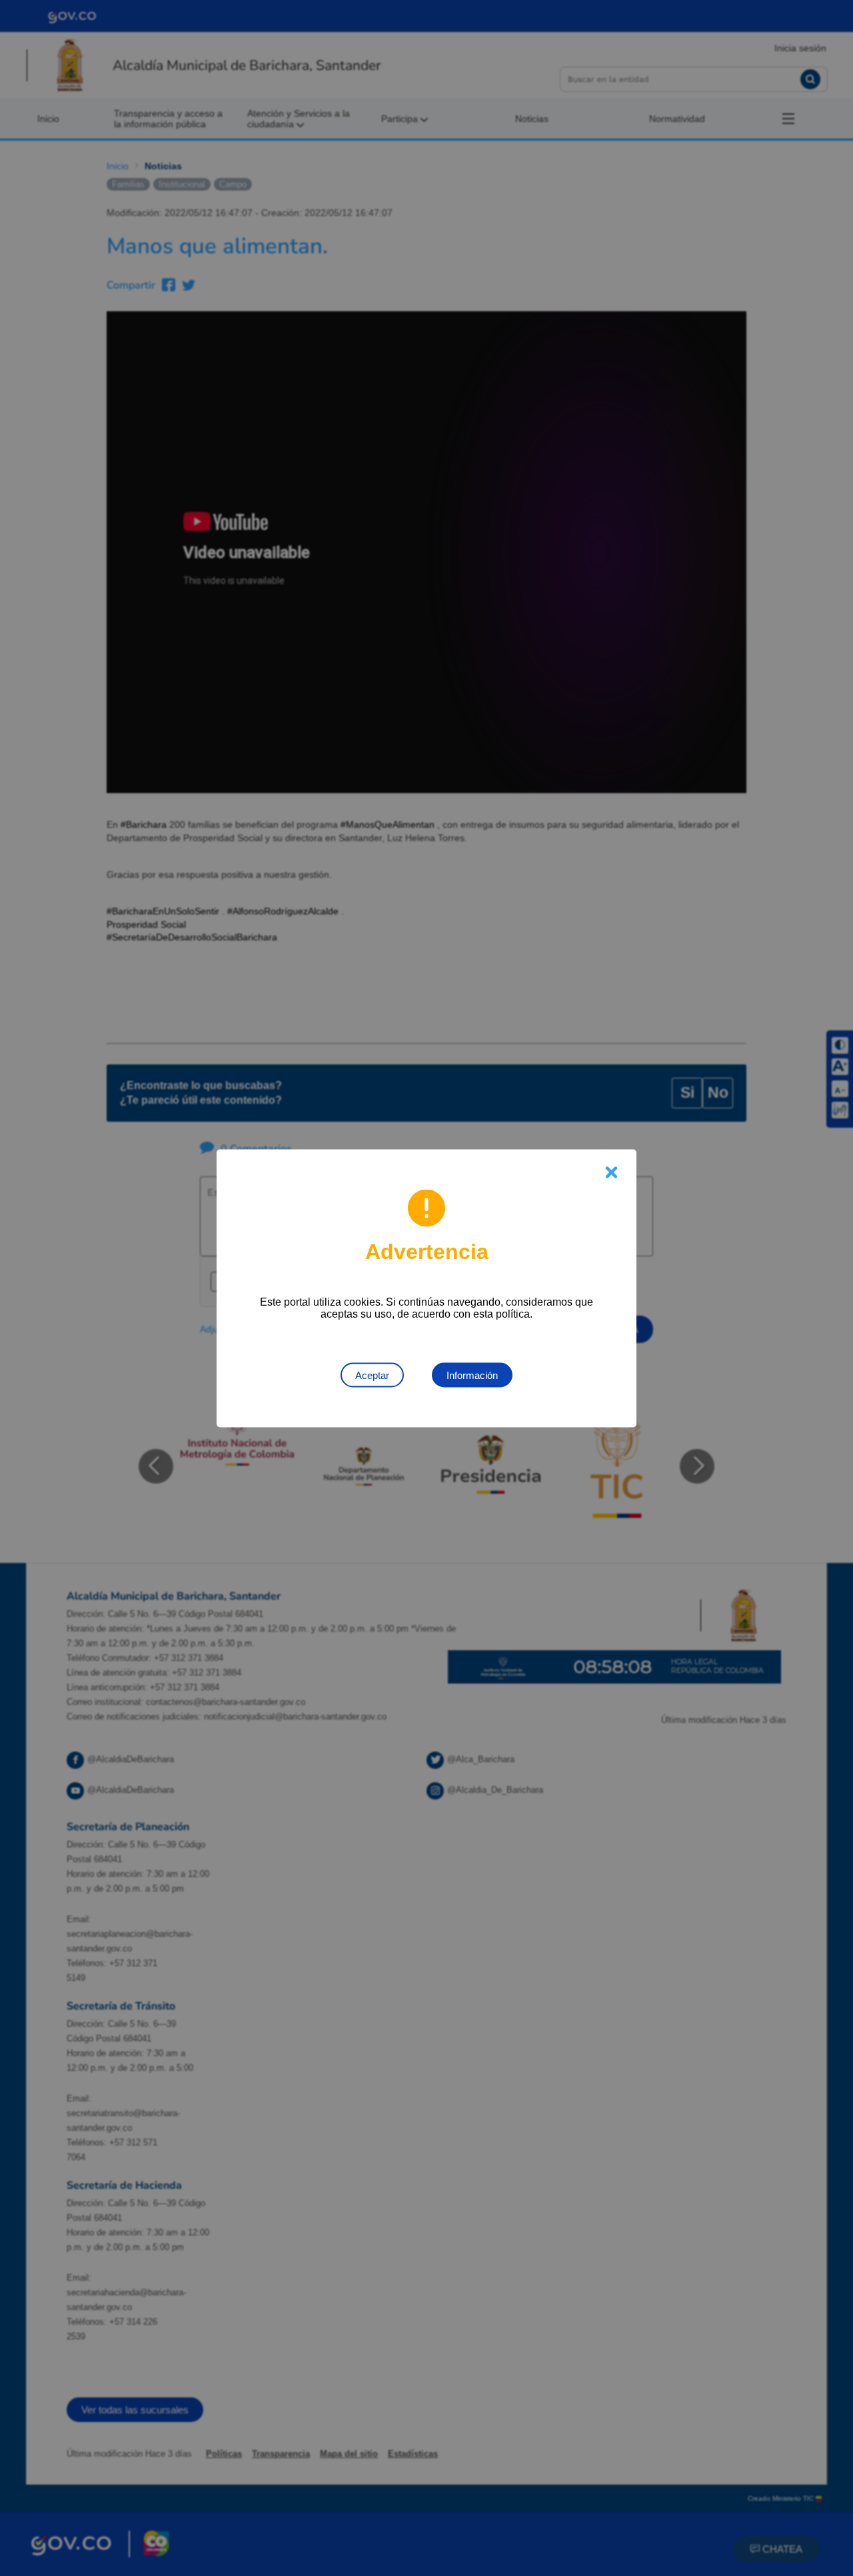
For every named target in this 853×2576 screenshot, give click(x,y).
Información (472, 1375)
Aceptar (372, 1375)
